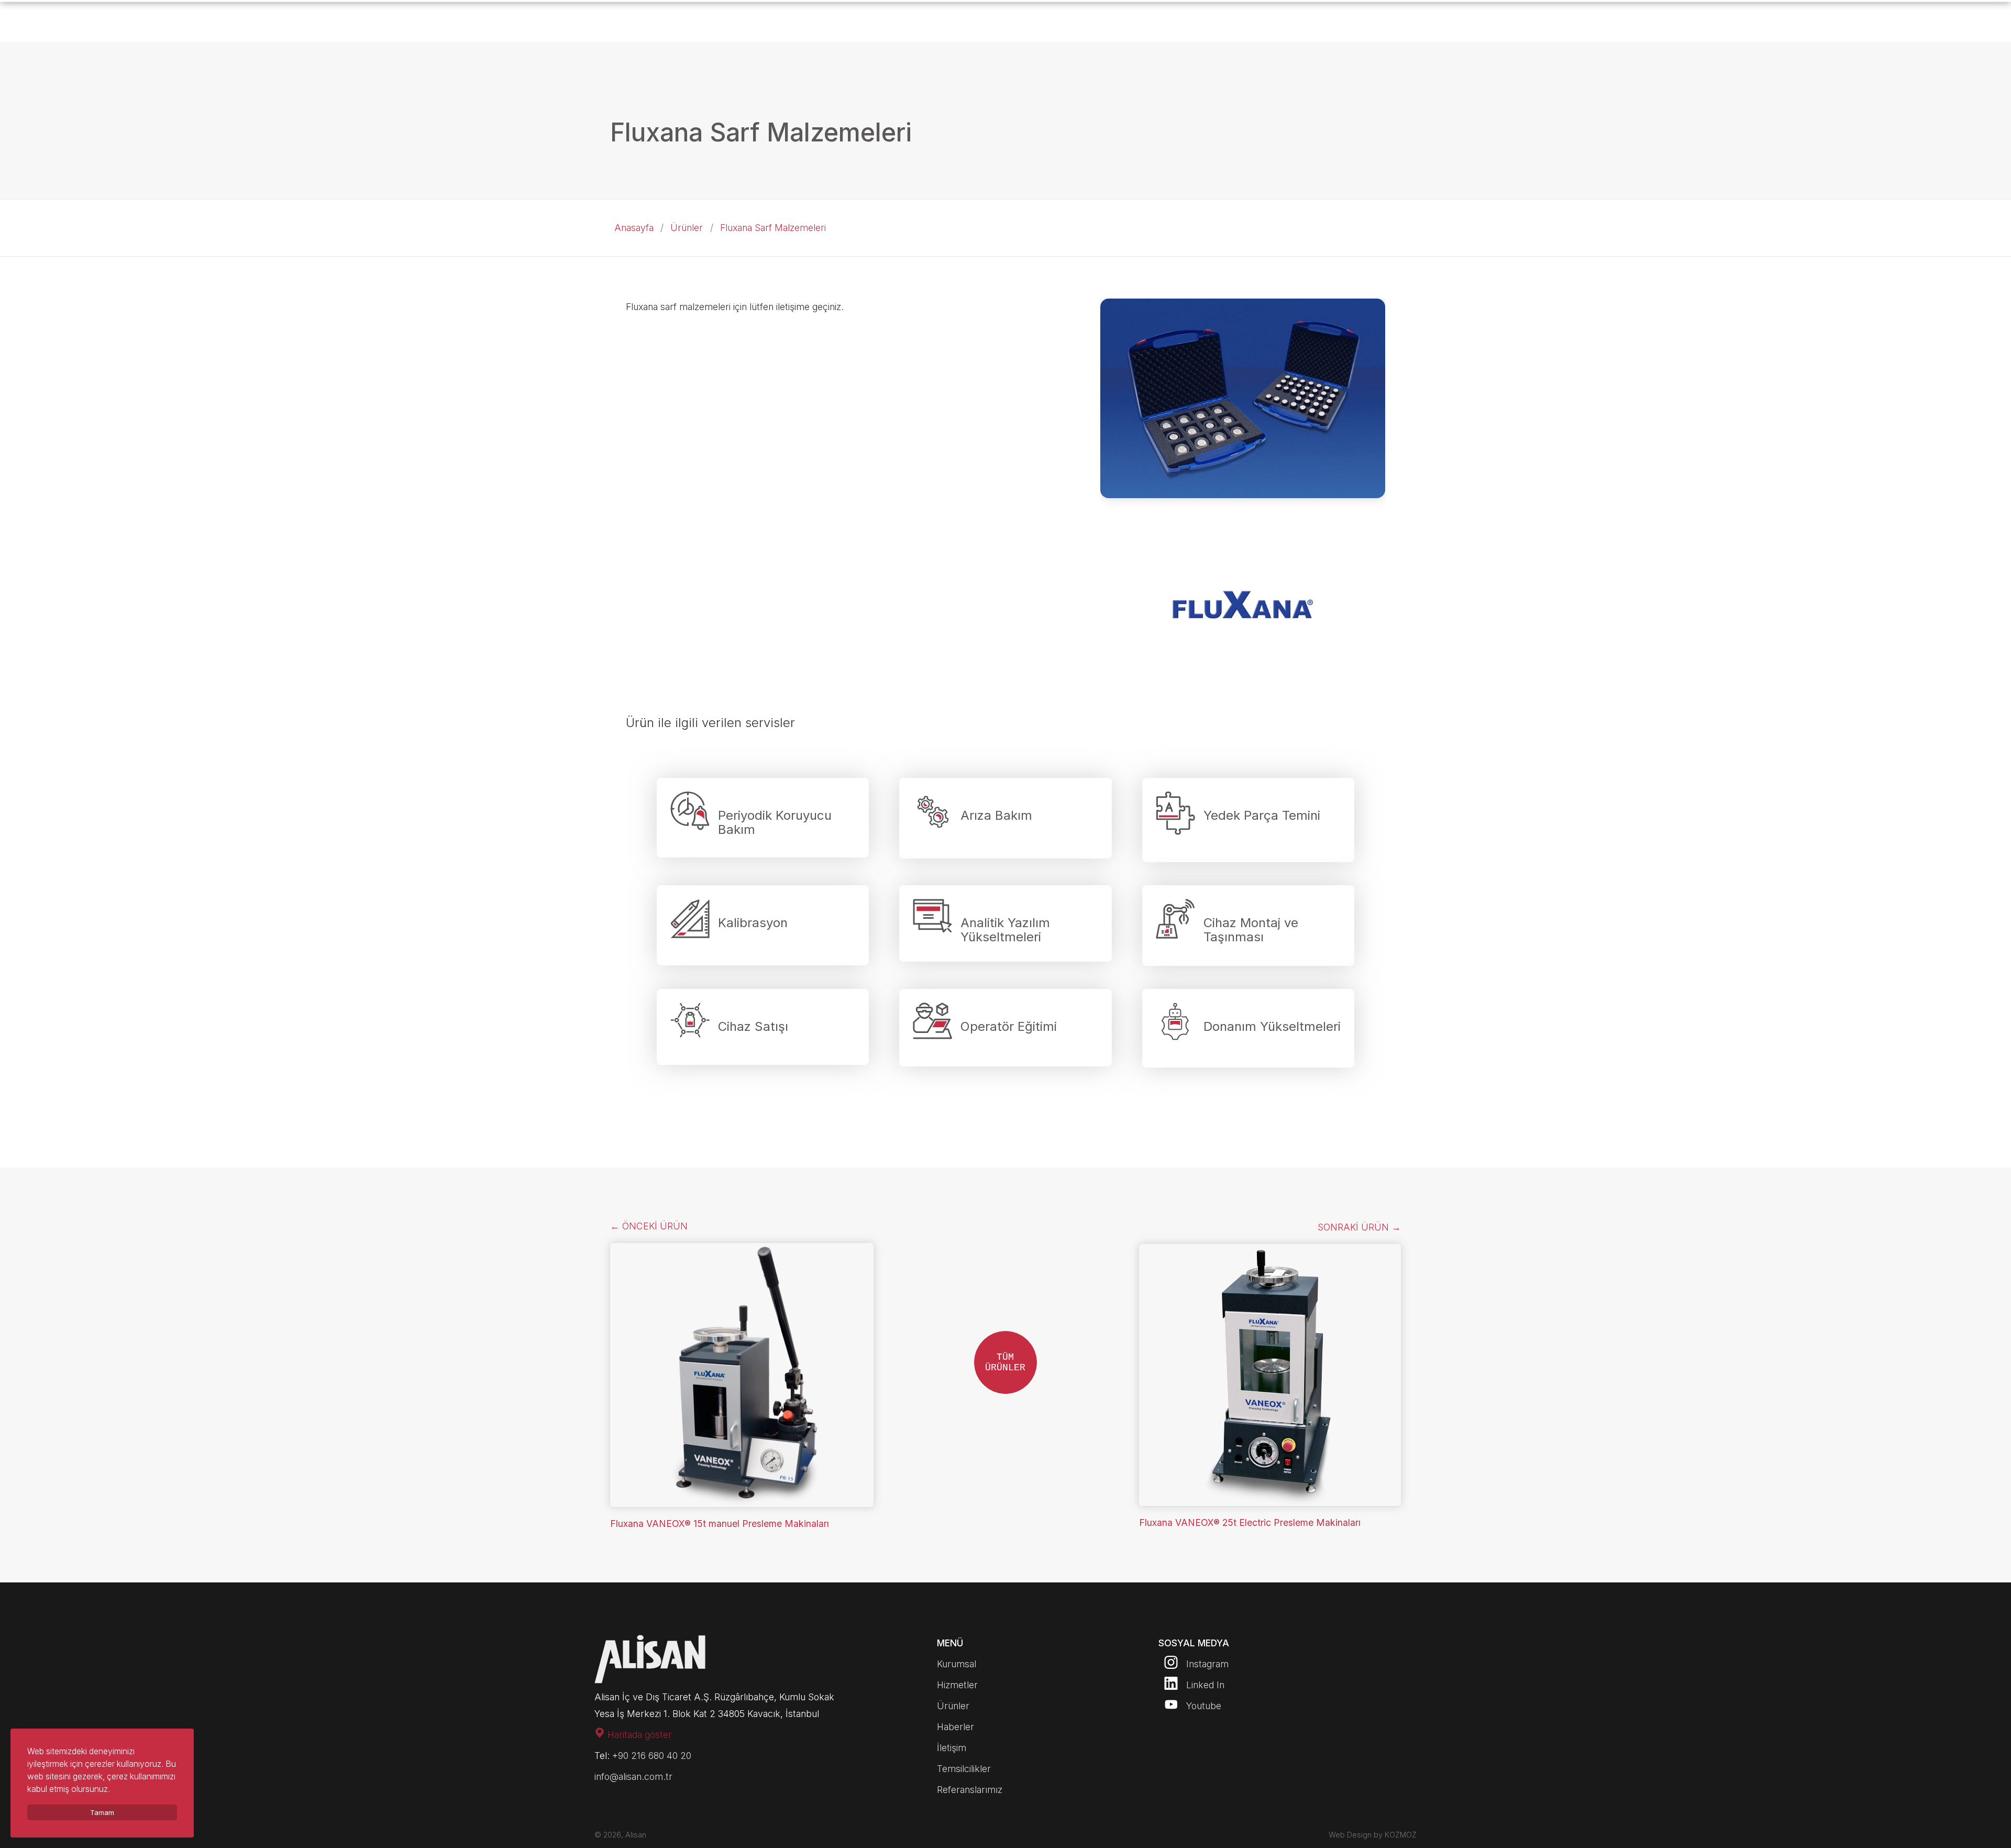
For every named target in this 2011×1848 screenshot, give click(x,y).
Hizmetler (957, 1685)
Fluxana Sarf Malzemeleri (773, 228)
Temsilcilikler (964, 1769)
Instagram (1206, 1664)
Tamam (102, 1812)
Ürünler (687, 228)
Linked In (1204, 1685)
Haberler (955, 1727)
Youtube (1202, 1706)
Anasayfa (634, 228)
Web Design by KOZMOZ (1373, 1835)
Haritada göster (638, 1735)
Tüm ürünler (1005, 1362)
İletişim (952, 1748)
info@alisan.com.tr (633, 1776)
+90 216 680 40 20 (652, 1756)
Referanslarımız (970, 1790)
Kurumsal (957, 1664)
